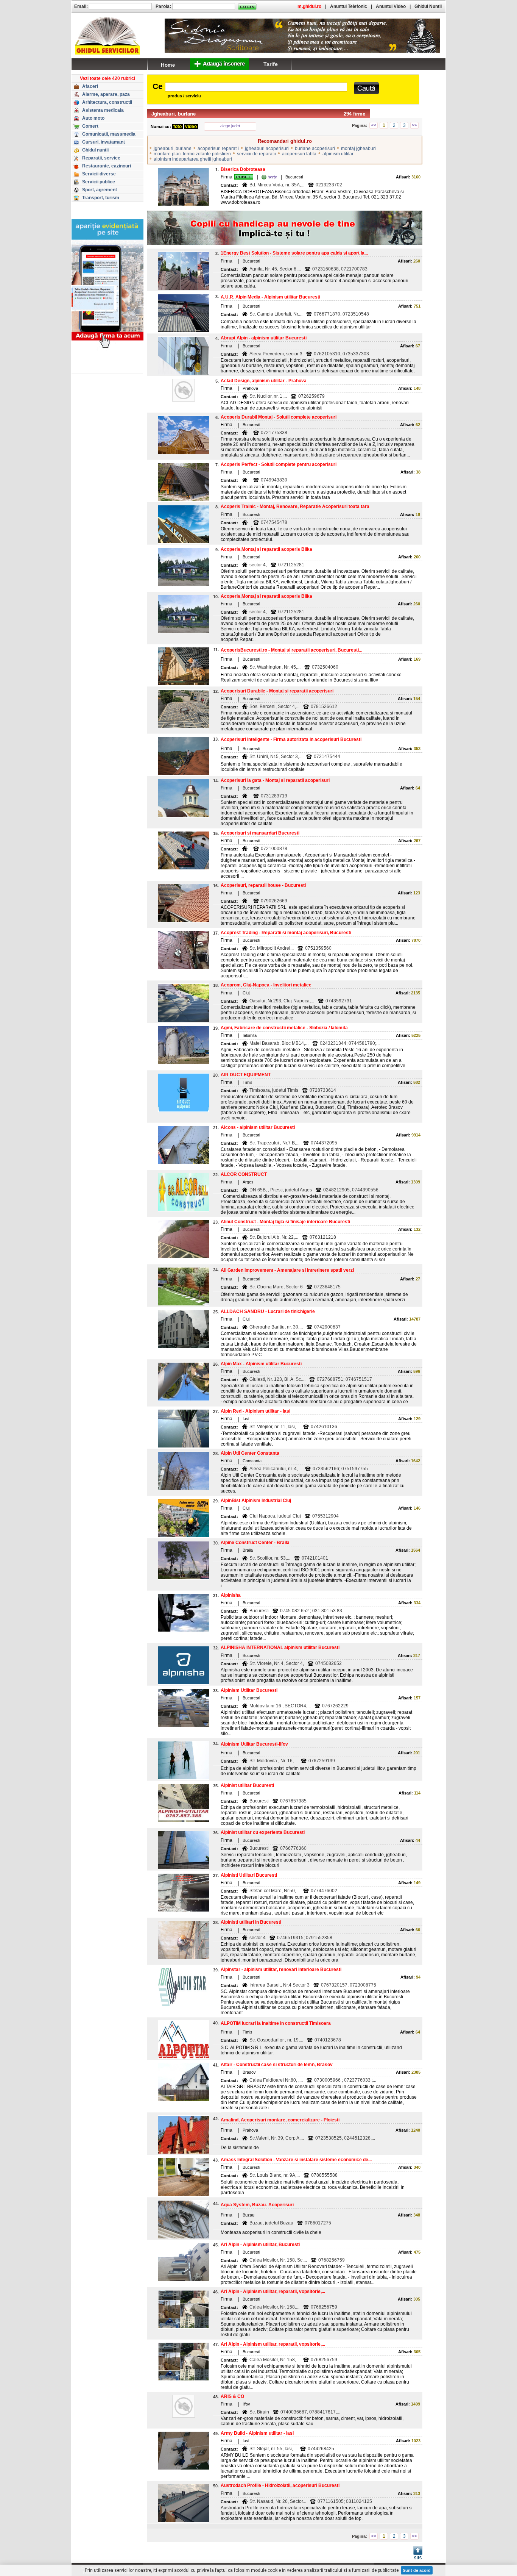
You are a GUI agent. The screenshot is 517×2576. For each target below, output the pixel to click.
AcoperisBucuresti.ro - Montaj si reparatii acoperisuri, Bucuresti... (291, 650)
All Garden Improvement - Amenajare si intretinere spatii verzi (287, 1270)
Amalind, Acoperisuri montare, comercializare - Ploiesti (280, 2120)
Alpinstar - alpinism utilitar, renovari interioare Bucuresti (281, 1970)
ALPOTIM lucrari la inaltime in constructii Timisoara (276, 2023)
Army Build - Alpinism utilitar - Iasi (257, 2433)
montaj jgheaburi (358, 148)
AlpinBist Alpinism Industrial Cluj (256, 1501)
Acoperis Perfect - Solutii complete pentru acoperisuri (279, 464)
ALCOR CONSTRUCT (244, 1174)
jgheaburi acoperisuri (267, 148)
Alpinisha (231, 1595)
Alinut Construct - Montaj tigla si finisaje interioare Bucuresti (285, 1222)
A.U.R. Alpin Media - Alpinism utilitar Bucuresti (270, 297)
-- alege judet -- (230, 126)
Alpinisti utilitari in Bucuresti (251, 1922)
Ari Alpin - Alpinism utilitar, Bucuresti (260, 2245)
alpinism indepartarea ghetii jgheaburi (193, 159)
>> (414, 125)
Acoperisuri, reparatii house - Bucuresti (263, 885)
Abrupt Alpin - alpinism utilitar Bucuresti (264, 338)
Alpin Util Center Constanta (250, 1453)
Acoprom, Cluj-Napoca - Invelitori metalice (266, 985)
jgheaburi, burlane (173, 148)
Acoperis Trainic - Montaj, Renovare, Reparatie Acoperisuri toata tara (295, 506)
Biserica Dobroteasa (243, 169)
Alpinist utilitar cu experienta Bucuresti (263, 1832)
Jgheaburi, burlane (174, 114)
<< (374, 125)
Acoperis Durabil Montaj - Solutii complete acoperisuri (279, 417)
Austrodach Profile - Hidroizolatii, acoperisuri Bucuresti (280, 2485)
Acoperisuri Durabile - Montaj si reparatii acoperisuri (277, 691)
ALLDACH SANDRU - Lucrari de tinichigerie (268, 1311)
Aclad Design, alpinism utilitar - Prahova (264, 381)
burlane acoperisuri (315, 148)
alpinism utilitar (338, 154)
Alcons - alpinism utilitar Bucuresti (258, 1127)
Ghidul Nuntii (428, 6)
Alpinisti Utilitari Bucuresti (249, 1875)
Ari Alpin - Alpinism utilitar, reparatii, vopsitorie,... (273, 2292)
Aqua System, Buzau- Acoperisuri (257, 2205)
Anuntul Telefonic (349, 6)
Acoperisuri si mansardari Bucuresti (260, 833)
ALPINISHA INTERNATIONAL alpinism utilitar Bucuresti (280, 1648)
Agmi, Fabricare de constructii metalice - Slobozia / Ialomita (284, 1028)
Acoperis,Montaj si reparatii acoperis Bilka (266, 549)
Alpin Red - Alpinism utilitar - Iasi (255, 1411)
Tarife (271, 64)
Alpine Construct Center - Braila (255, 1543)
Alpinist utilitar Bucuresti (247, 1785)
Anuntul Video (391, 6)
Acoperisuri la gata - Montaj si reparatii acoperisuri (275, 780)
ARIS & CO (232, 2396)
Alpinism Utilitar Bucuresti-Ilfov (254, 1744)
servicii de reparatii (256, 154)
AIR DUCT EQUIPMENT (246, 1075)
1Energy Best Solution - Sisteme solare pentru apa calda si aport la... (294, 253)
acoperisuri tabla (299, 154)
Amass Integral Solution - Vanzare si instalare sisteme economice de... (296, 2160)
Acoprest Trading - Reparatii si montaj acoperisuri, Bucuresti (286, 933)
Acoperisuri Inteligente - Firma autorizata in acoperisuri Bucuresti (291, 739)
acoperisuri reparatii (218, 148)
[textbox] (256, 87)
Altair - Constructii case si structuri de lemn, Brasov (277, 2065)
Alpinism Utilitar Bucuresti (249, 1690)
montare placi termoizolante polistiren (192, 154)
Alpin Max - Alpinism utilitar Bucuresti (261, 1364)
